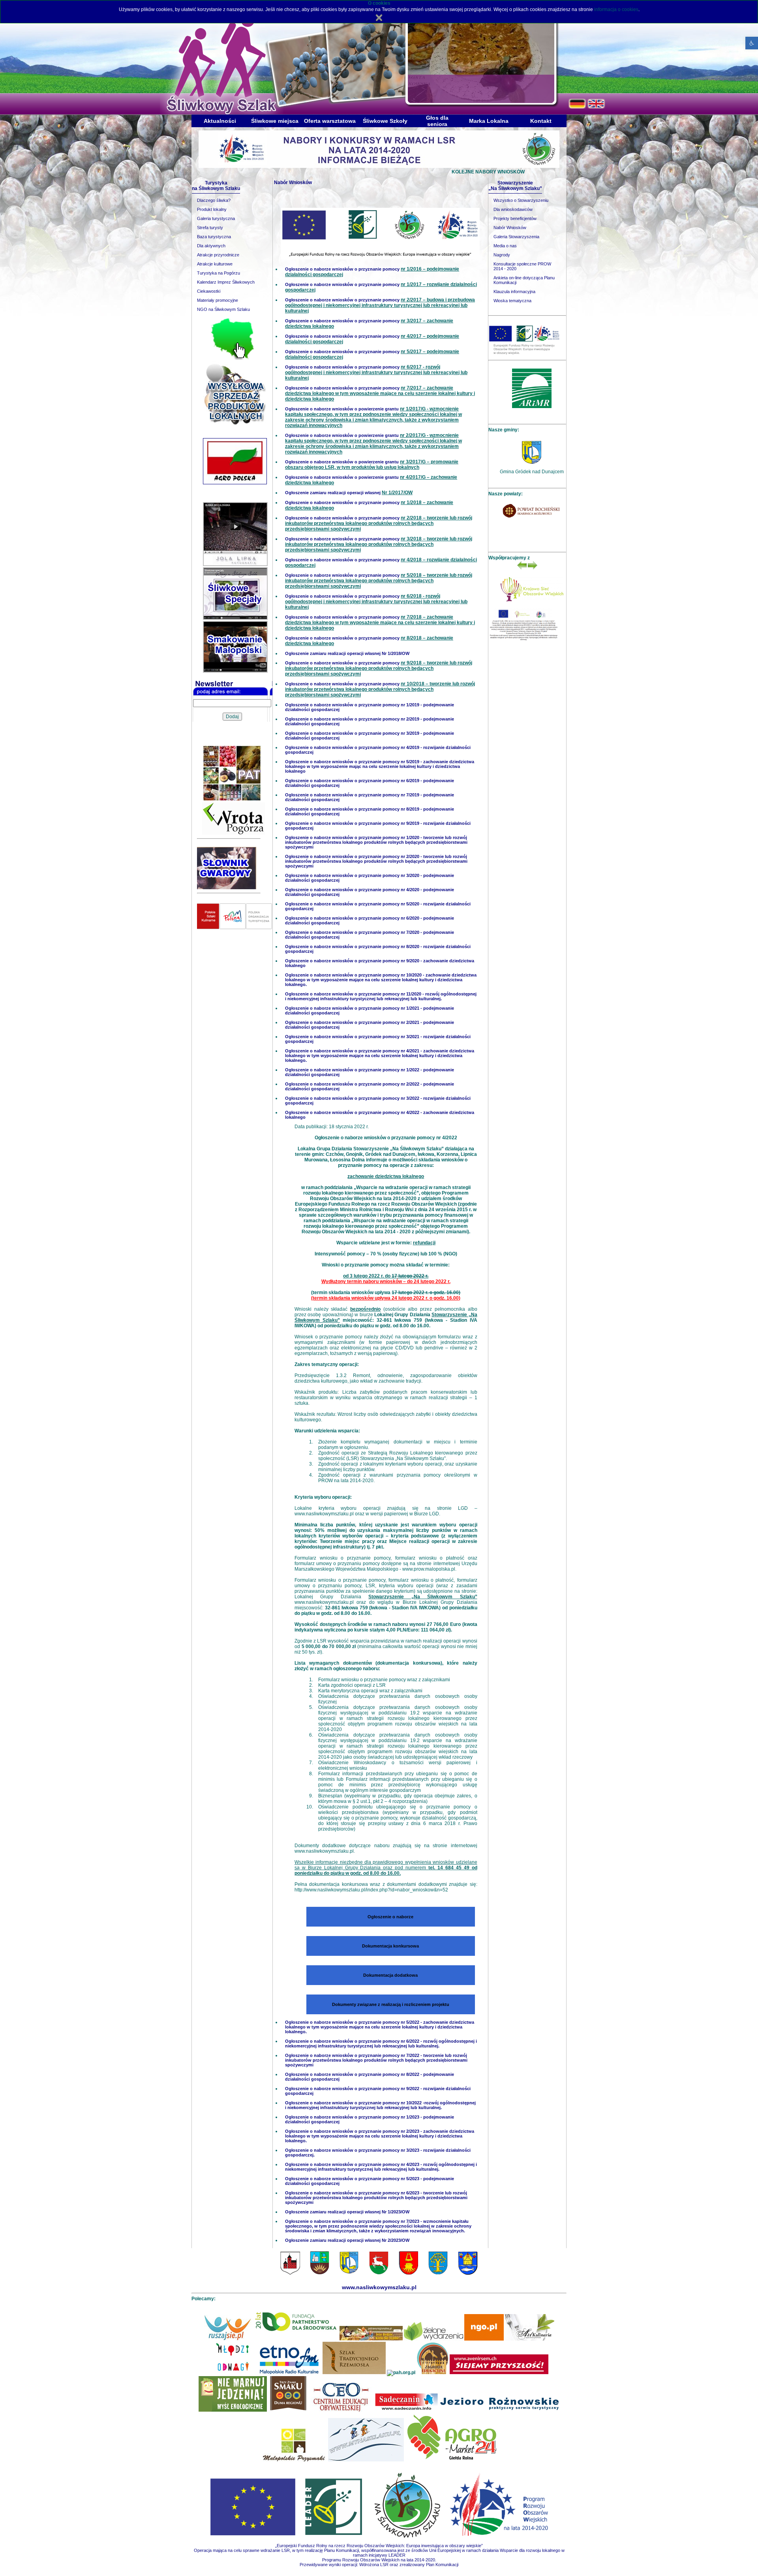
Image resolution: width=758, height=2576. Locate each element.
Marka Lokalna (489, 121)
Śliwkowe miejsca (275, 121)
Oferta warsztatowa (330, 121)
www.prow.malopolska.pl (429, 1569)
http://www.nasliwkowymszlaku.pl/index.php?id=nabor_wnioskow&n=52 (371, 1890)
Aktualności (220, 121)
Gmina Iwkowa (532, 472)
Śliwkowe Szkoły (385, 121)
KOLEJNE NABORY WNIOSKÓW (398, 172)
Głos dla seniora (437, 121)
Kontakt (541, 121)
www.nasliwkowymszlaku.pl (324, 1514)
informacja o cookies (616, 9)
